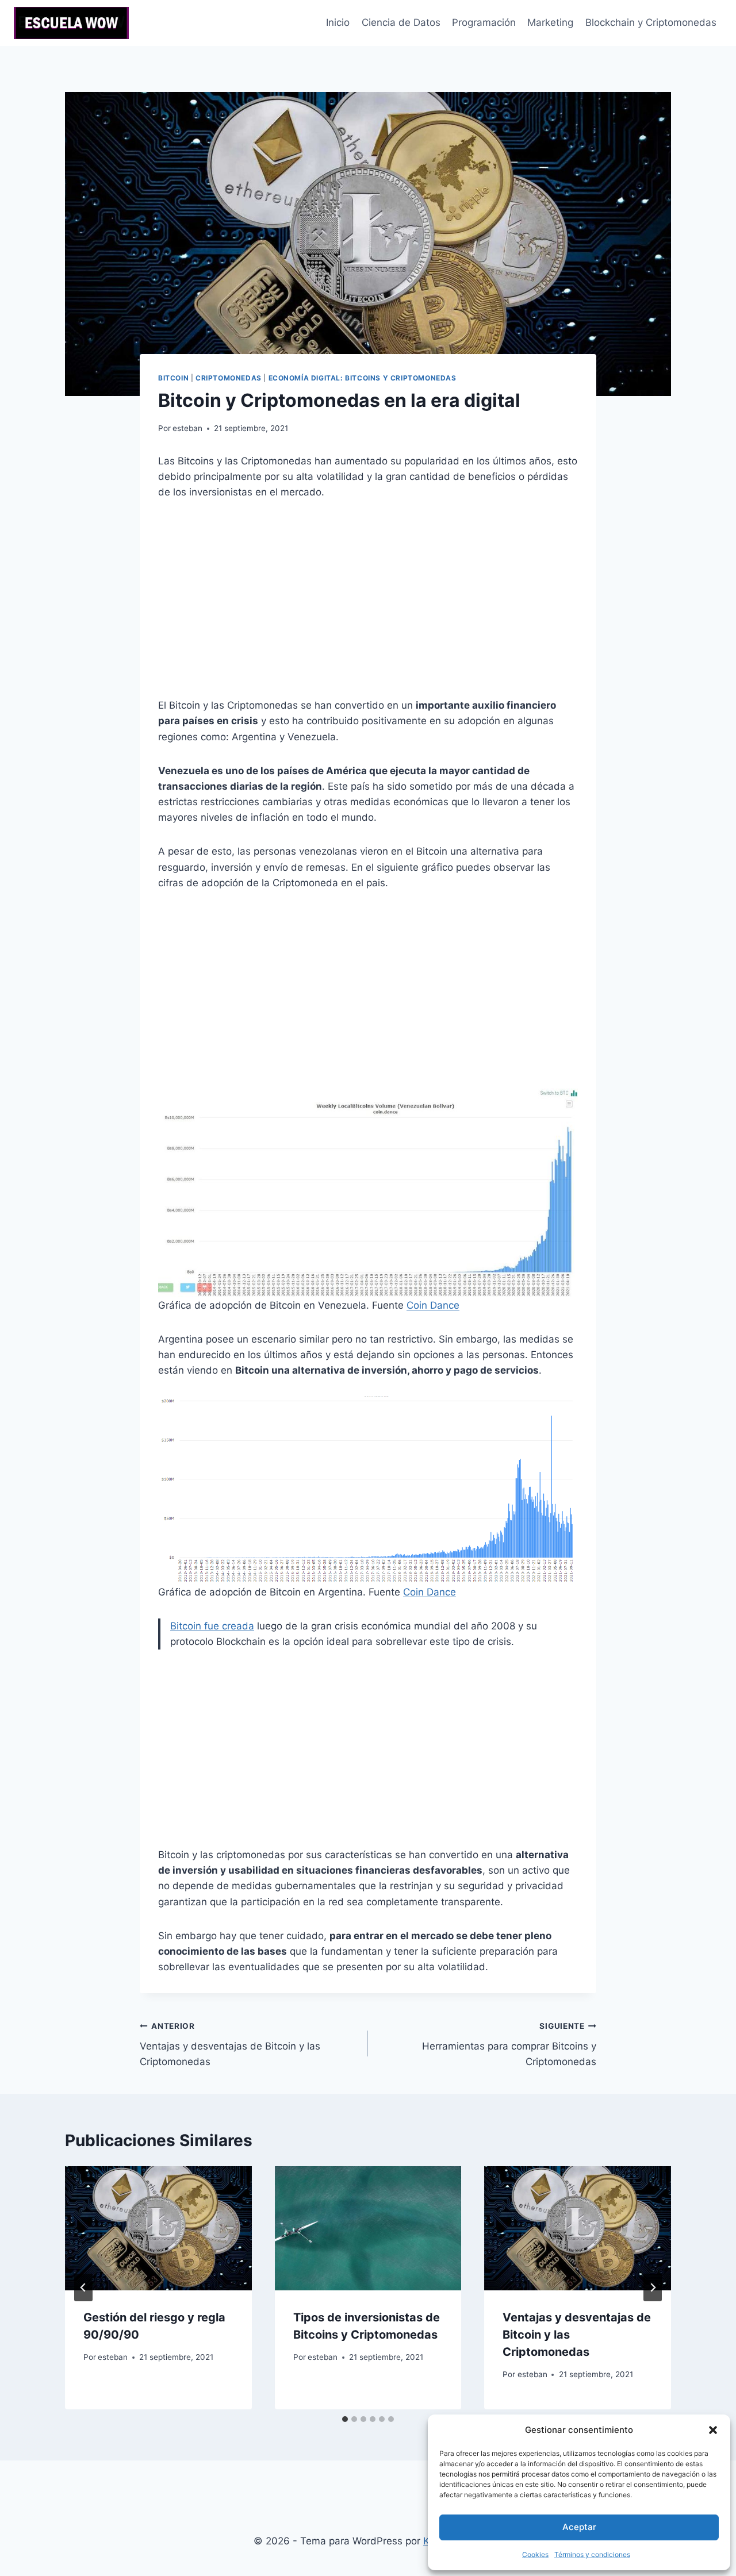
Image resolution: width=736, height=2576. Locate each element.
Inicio (338, 22)
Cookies (535, 2554)
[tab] (345, 2419)
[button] (713, 2430)
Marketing (550, 22)
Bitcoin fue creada (212, 1626)
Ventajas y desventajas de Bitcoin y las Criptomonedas (230, 2044)
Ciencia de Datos (401, 22)
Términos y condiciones (592, 2554)
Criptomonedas (229, 378)
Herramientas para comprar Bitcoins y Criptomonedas (509, 2044)
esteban (187, 428)
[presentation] (158, 2228)
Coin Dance (433, 1305)
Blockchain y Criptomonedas (651, 22)
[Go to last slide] (83, 2287)
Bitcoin (173, 378)
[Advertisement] (368, 599)
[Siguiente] (653, 2287)
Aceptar (579, 2527)
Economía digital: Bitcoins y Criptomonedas (363, 378)
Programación (484, 22)
